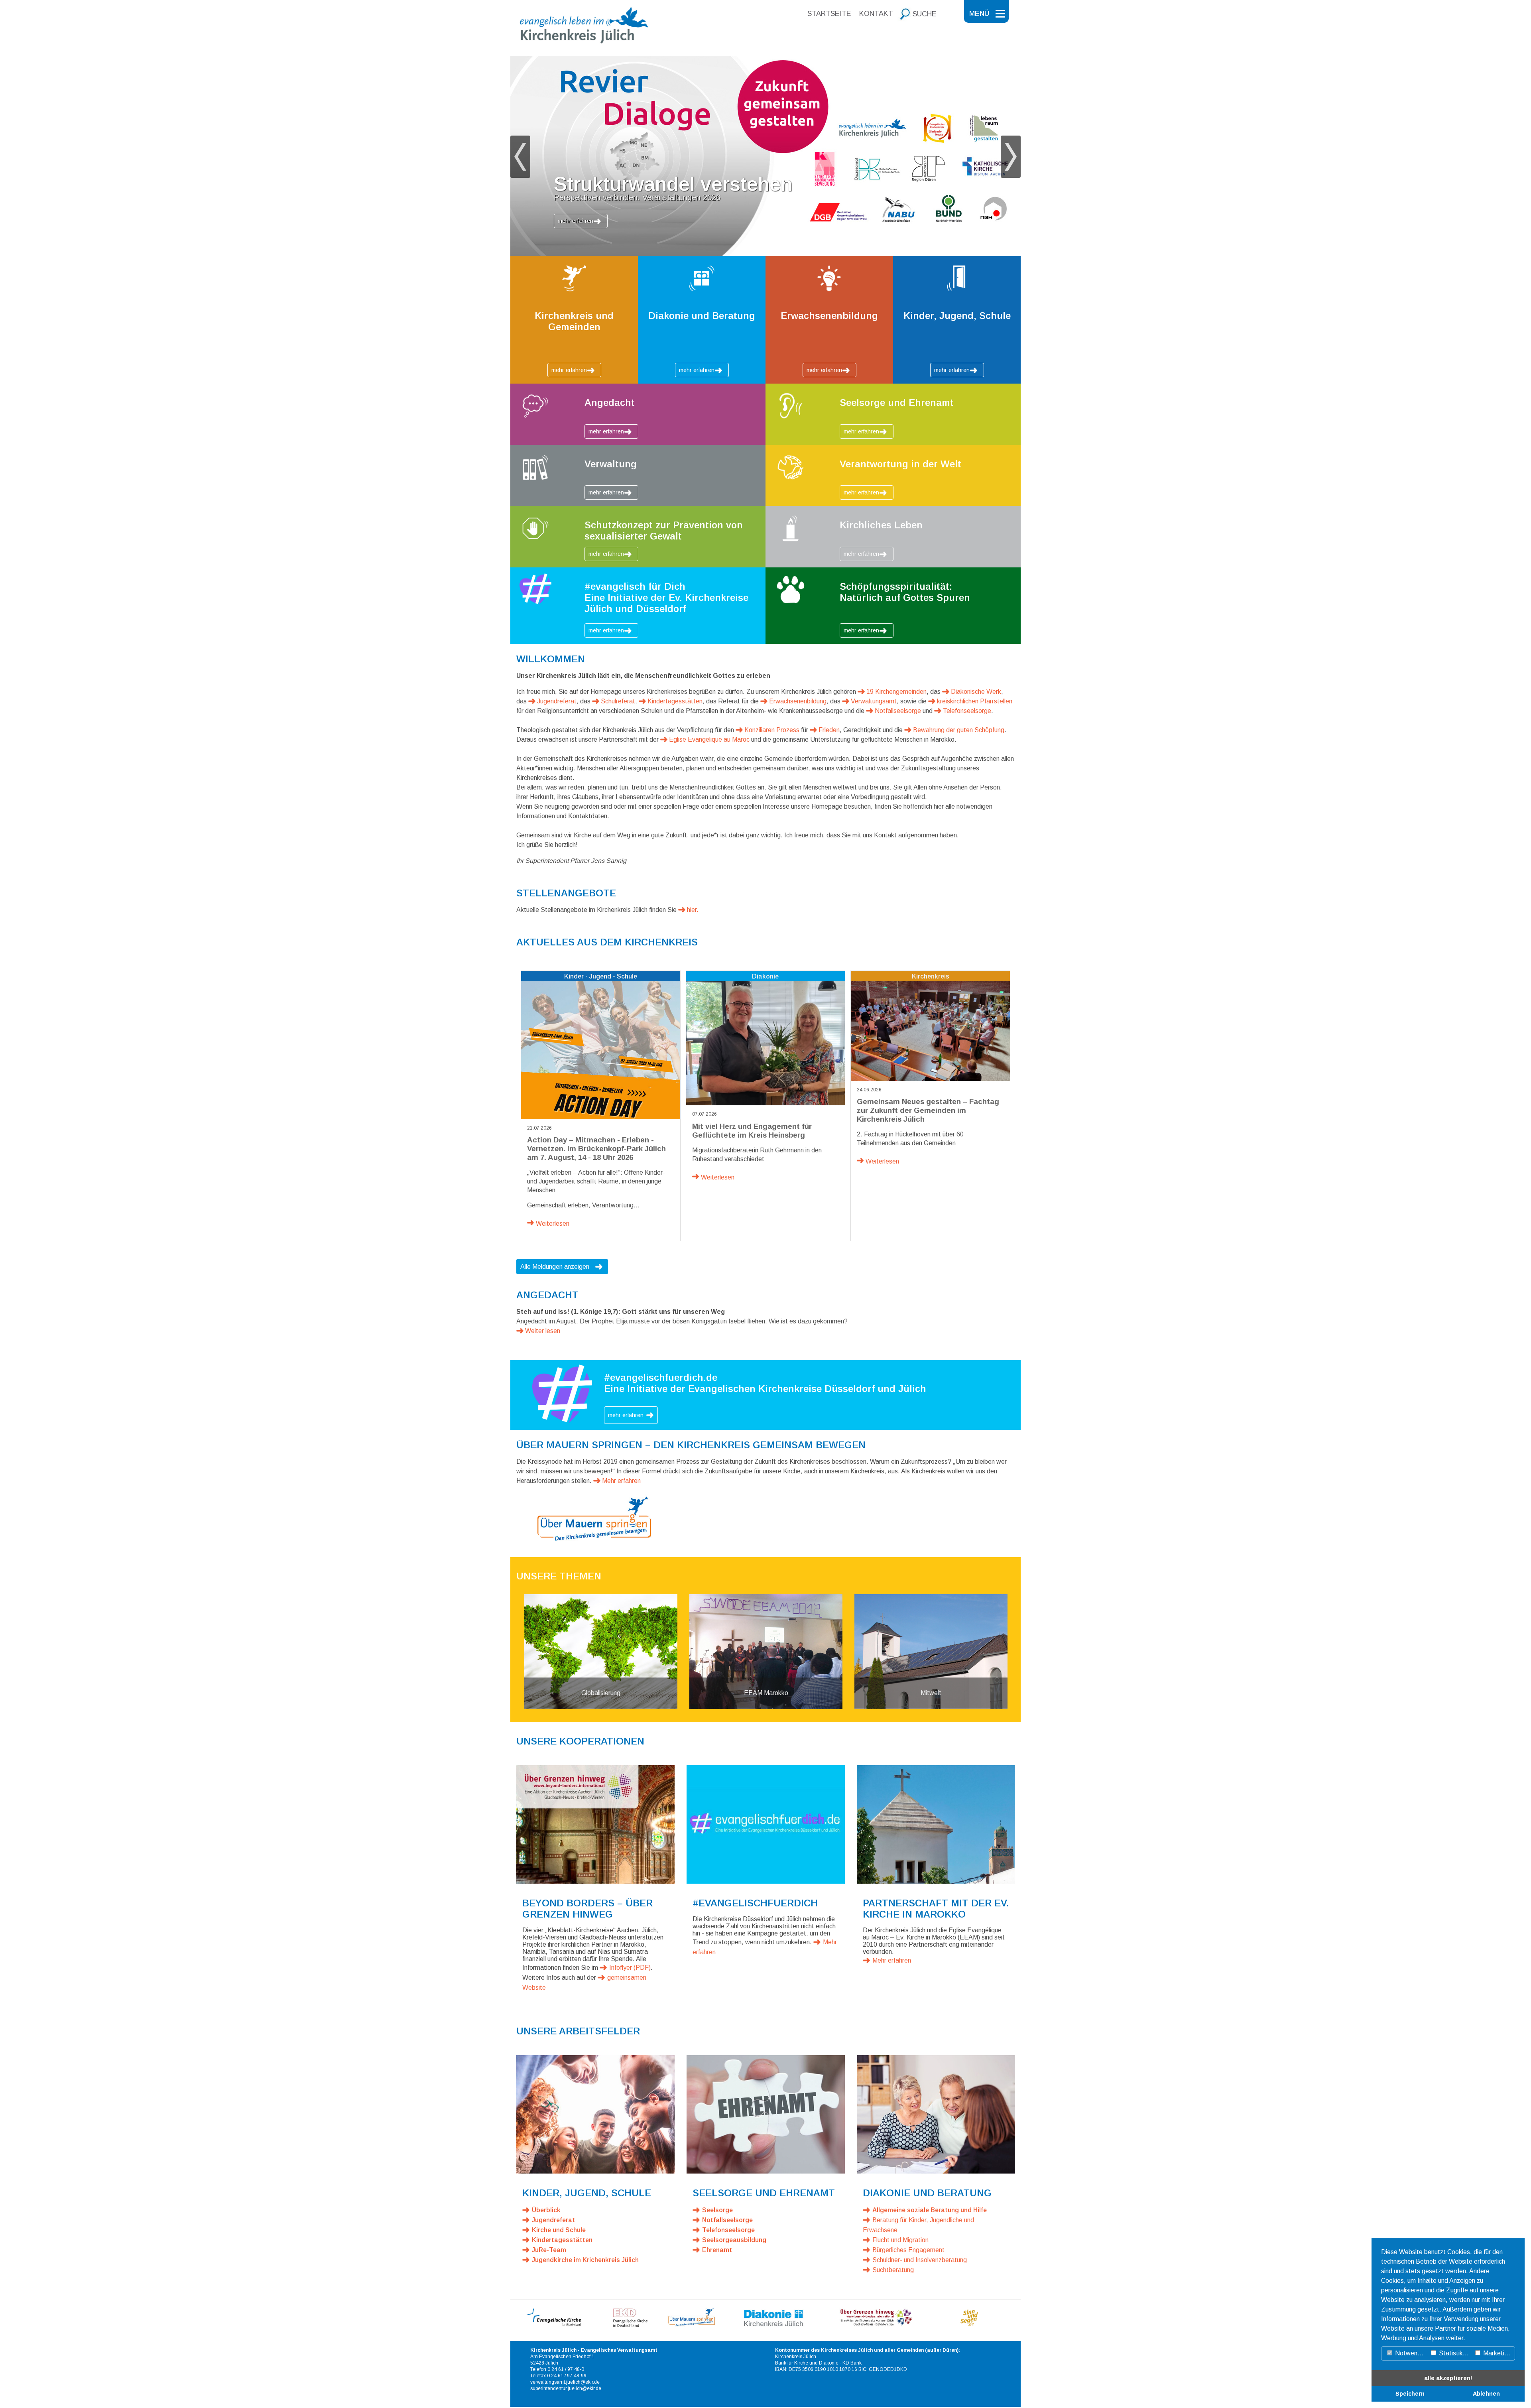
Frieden (829, 730)
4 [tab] (777, 254)
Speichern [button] (1410, 2394)
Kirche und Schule (559, 2230)
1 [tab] (742, 254)
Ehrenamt (717, 2250)
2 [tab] (754, 254)
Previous (520, 157)
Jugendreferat (557, 701)
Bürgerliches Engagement (908, 2250)
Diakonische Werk (976, 692)
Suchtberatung (893, 2270)
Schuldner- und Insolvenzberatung (920, 2260)
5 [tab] (789, 254)
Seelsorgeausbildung (734, 2240)
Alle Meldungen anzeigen (555, 1267)
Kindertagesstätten (675, 701)
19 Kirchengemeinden (896, 692)
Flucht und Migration (900, 2240)
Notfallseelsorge (898, 711)
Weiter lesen (543, 1331)
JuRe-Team (549, 2250)
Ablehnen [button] (1486, 2394)
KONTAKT (876, 14)
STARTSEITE (829, 14)
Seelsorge (717, 2210)
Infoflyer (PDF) (630, 1968)
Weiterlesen (553, 1224)
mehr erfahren (576, 221)
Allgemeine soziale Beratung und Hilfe (930, 2210)
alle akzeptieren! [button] (1448, 2378)
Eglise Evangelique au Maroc (709, 739)
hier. (693, 910)
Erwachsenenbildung (798, 701)
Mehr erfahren (621, 1481)
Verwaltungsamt (874, 701)
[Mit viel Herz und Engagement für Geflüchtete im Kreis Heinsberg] (766, 1043)
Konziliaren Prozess (772, 730)
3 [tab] (765, 254)
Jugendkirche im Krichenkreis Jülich (585, 2260)
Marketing (1496, 2353)
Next (1011, 157)
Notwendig (1410, 2353)
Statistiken (1453, 2353)
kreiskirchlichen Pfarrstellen (975, 701)
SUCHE (925, 14)
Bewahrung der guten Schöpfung (959, 730)
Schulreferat (618, 701)
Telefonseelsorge (967, 711)
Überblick (546, 2210)
